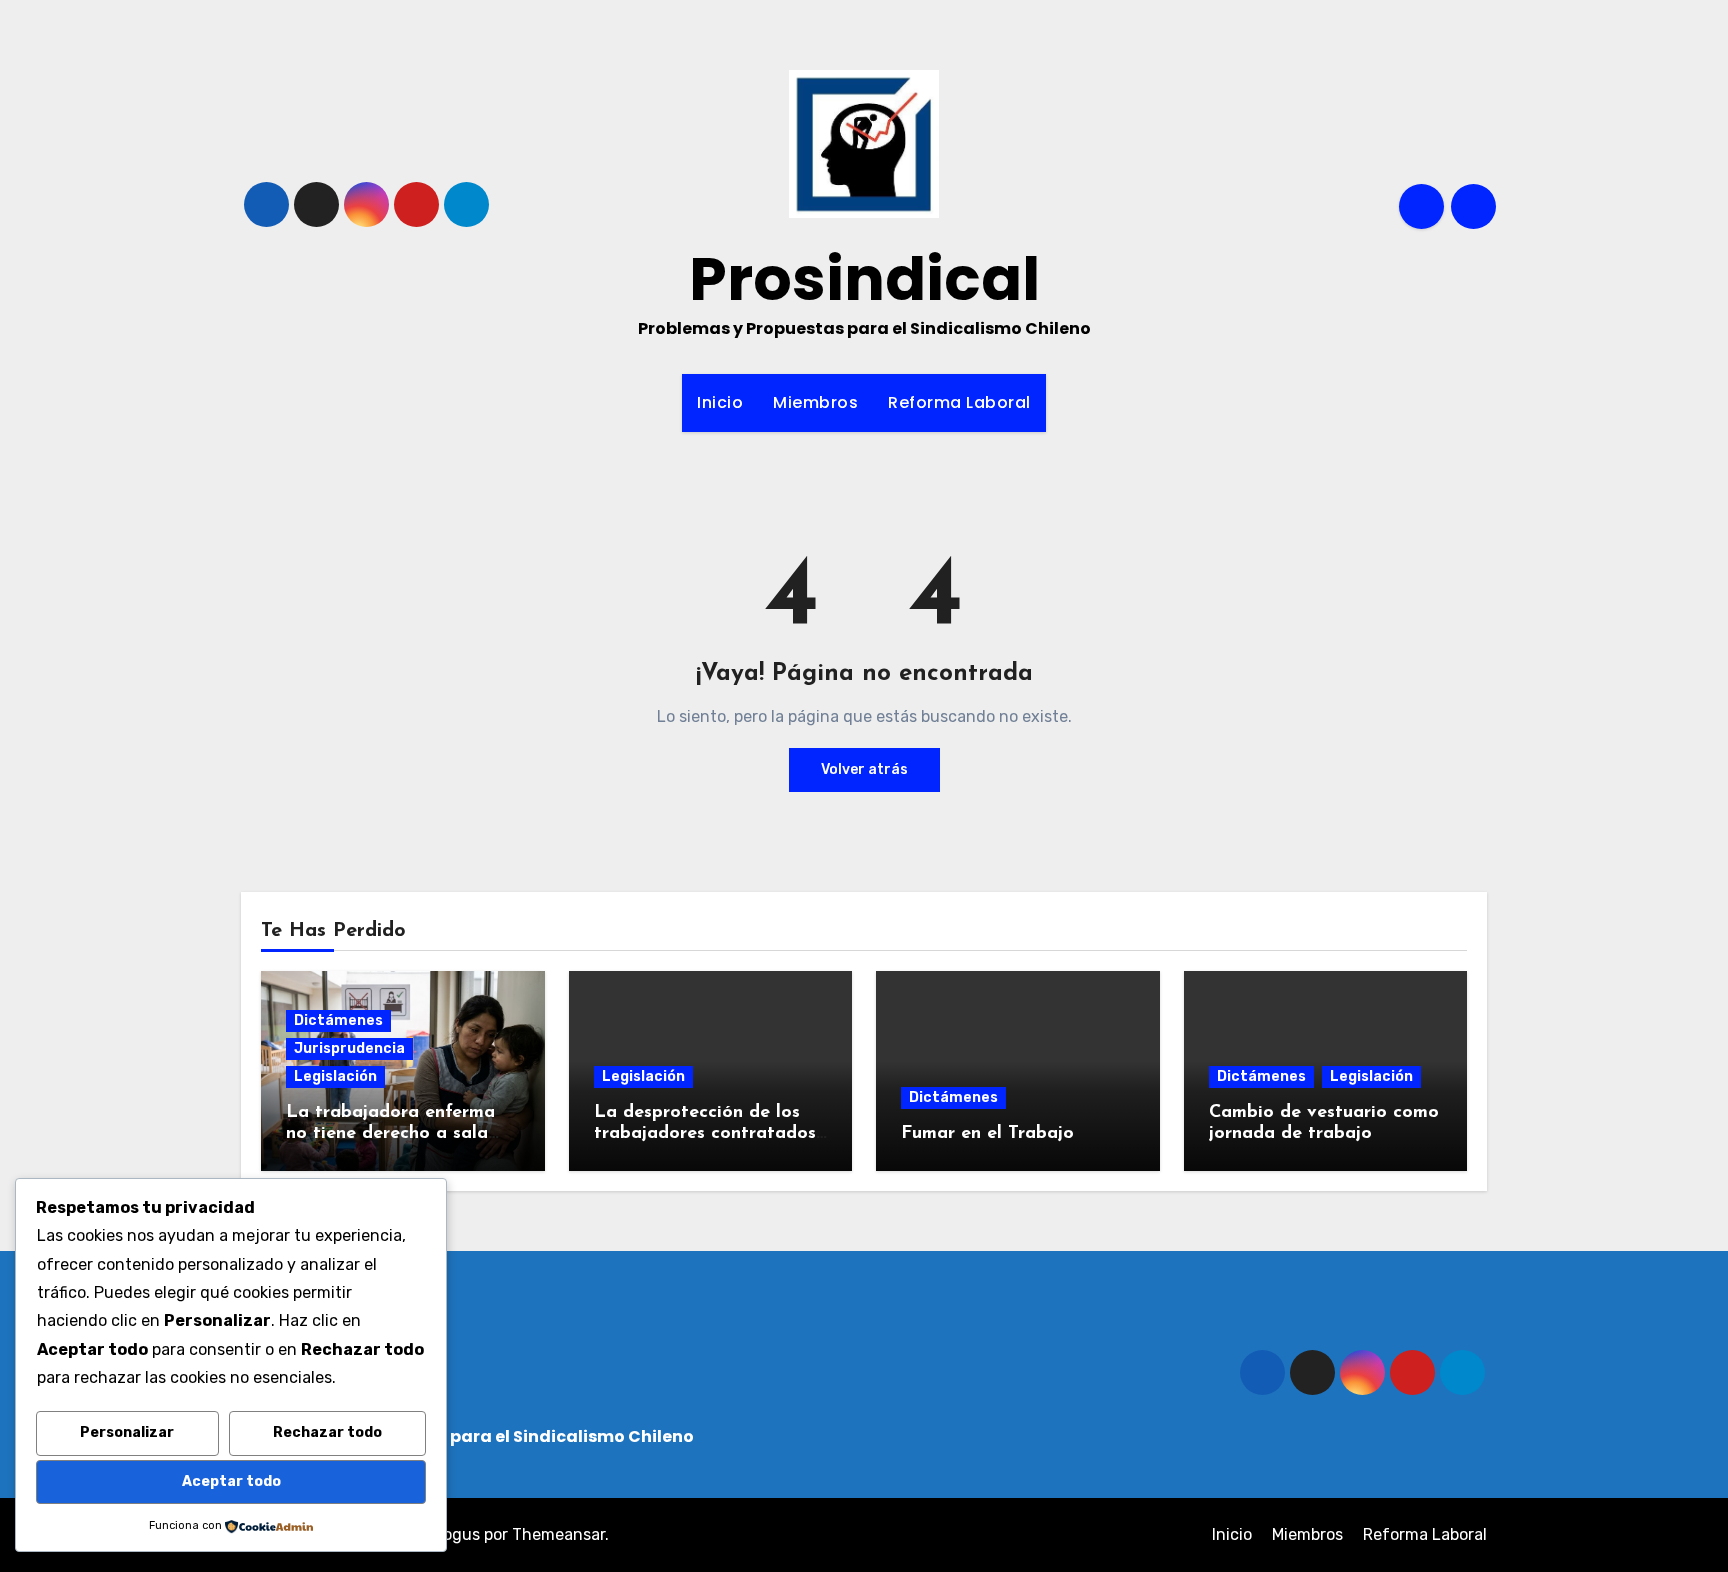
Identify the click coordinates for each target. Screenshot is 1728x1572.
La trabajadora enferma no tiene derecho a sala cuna (390, 1134)
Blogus (454, 1534)
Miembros (815, 402)
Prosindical (864, 279)
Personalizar (127, 1432)
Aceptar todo (231, 1481)
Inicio (720, 402)
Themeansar (558, 1534)
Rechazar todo (327, 1432)
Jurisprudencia (349, 1048)
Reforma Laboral (959, 402)
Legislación (335, 1076)
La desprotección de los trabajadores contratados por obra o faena (705, 1134)
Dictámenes (338, 1020)
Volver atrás (864, 769)
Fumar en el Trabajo (987, 1134)
